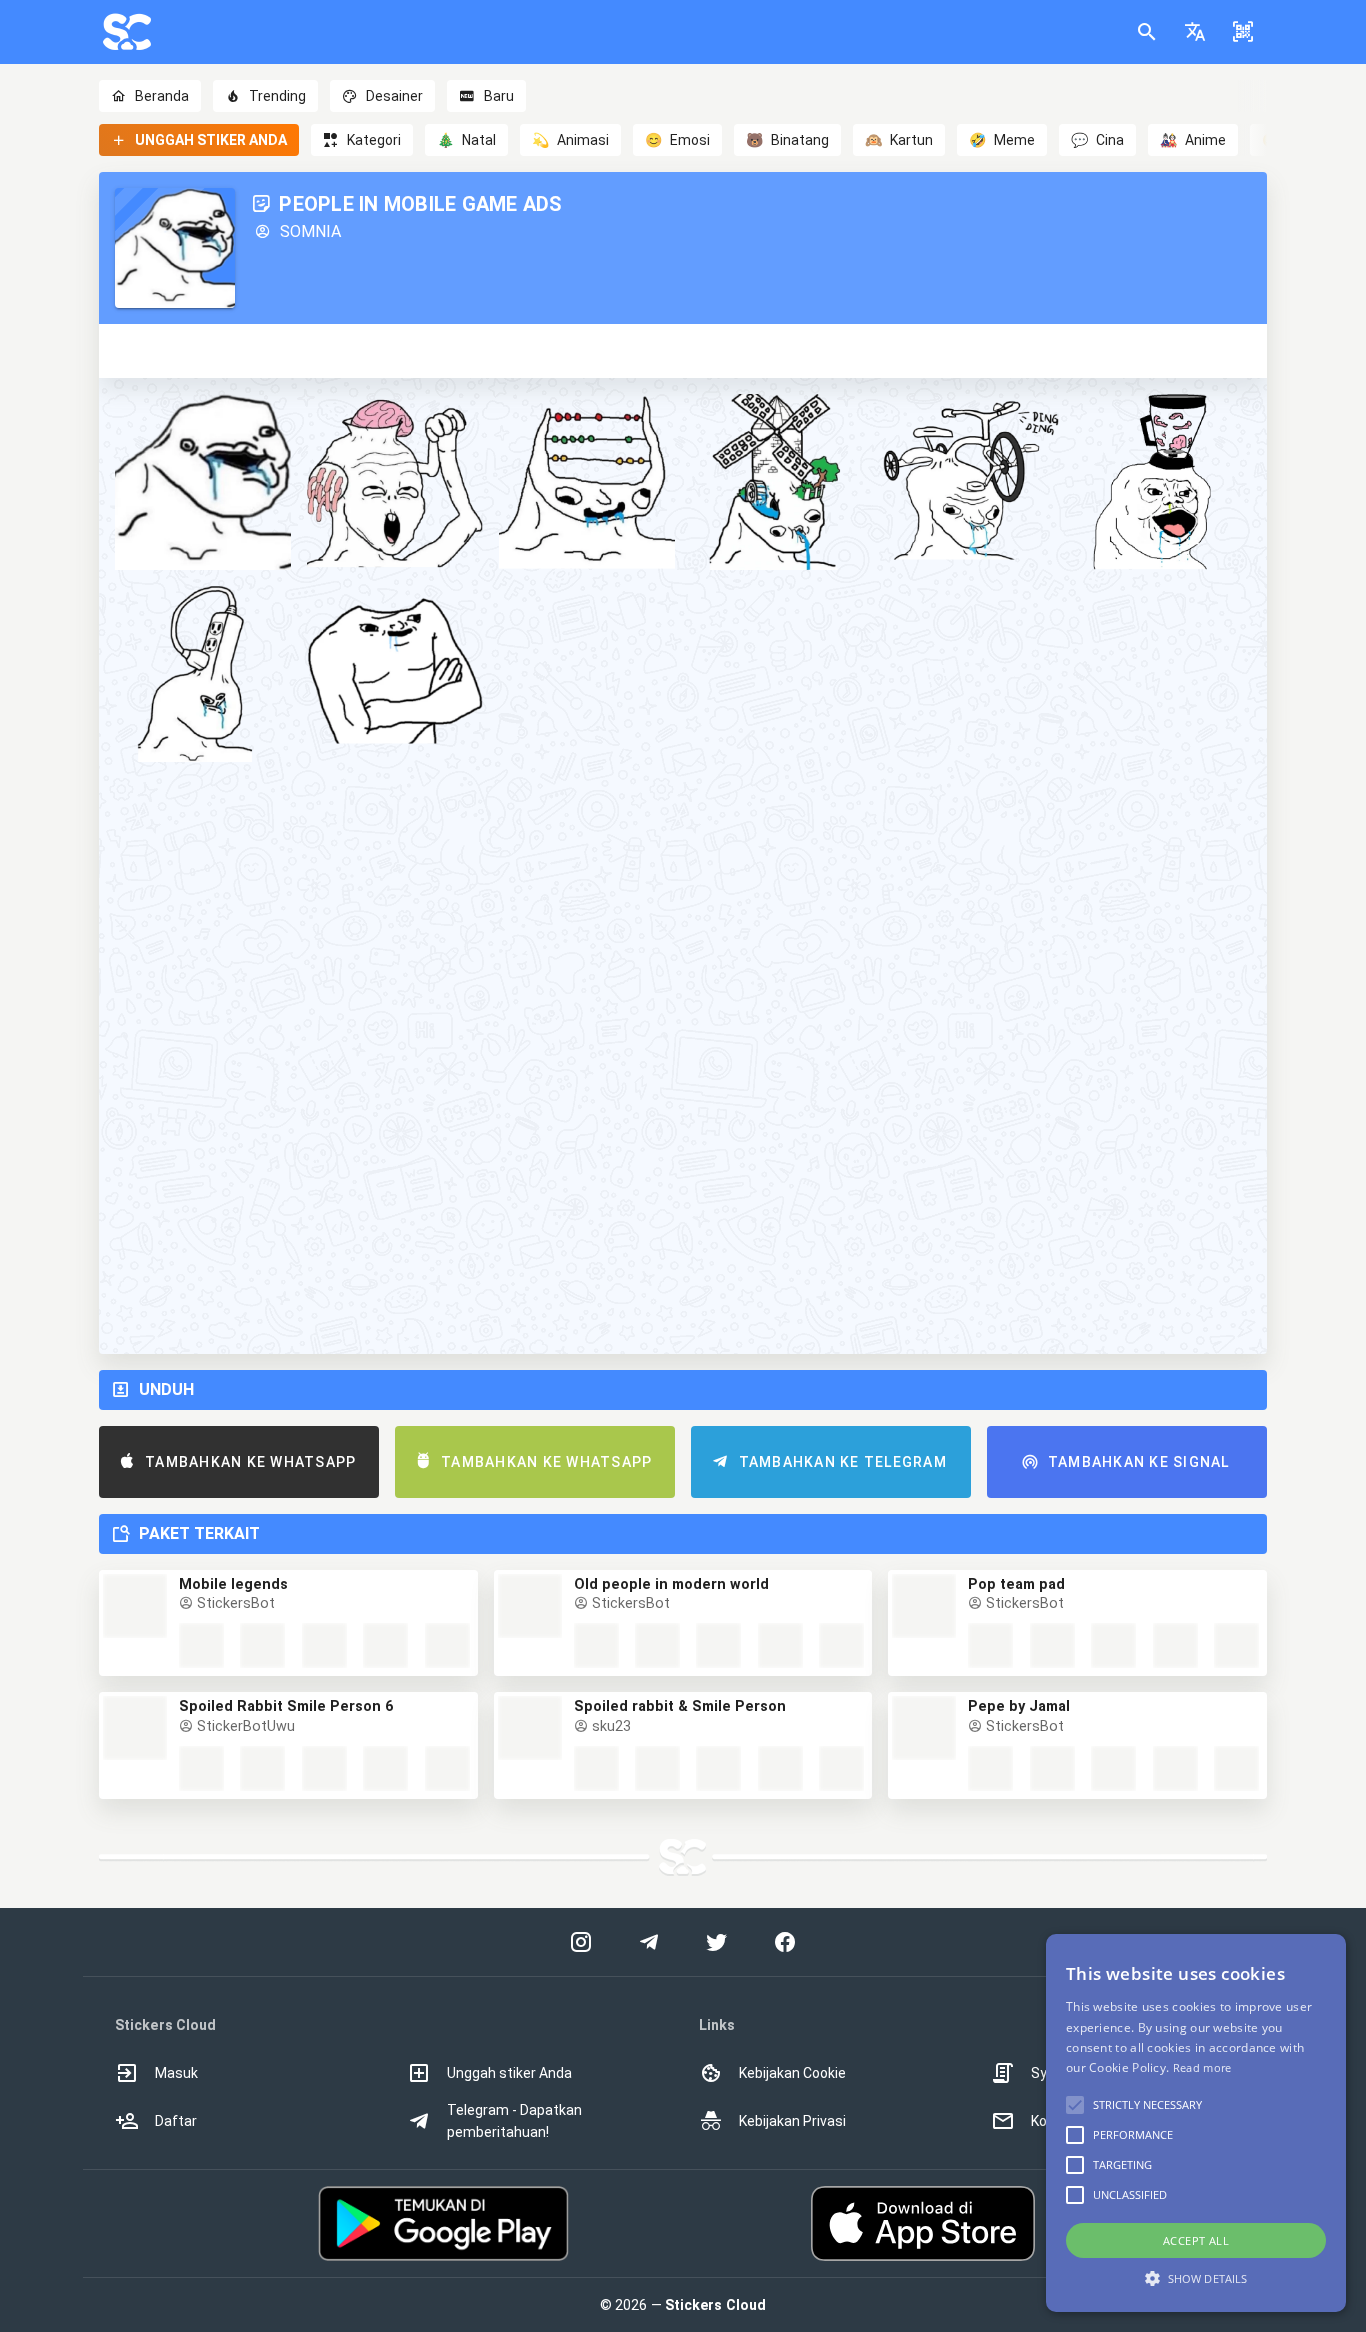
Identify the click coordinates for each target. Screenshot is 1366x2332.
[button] (1195, 32)
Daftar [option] (176, 2121)
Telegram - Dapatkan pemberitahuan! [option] (514, 2121)
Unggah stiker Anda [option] (509, 2073)
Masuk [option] (176, 2073)
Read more (1202, 2067)
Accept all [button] (1196, 2240)
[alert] (1196, 2123)
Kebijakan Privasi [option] (792, 2121)
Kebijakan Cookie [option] (792, 2073)
